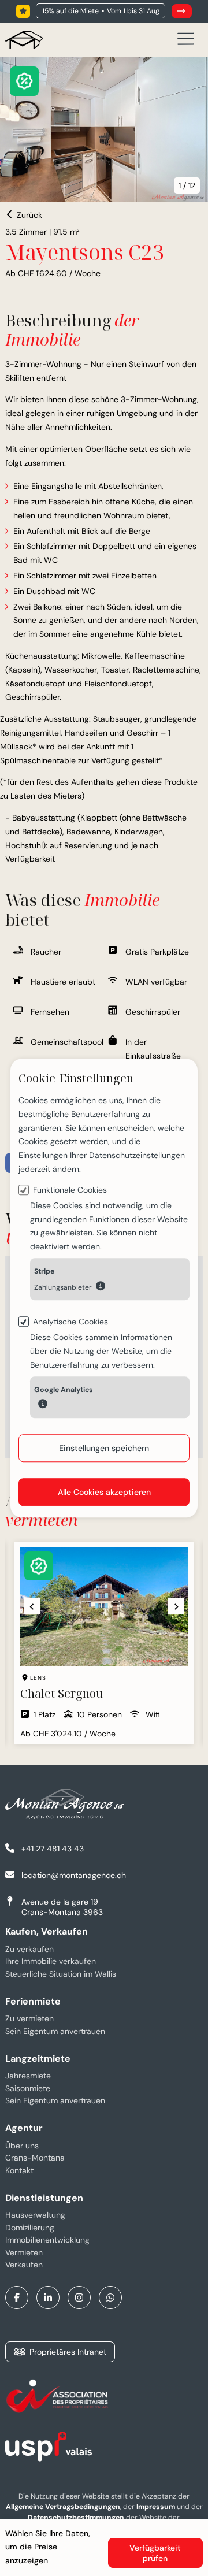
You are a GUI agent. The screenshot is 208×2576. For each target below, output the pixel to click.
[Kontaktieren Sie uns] (182, 11)
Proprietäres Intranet (68, 2352)
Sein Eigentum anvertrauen (55, 2031)
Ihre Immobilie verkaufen (51, 1961)
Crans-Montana (35, 2158)
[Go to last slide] (24, 1606)
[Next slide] (168, 1606)
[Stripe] (101, 1286)
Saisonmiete (28, 2088)
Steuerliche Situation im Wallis (61, 1974)
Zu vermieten (29, 2018)
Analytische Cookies (70, 1322)
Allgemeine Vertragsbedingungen (63, 2507)
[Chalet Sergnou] (96, 1643)
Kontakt (19, 2170)
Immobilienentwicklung (47, 2240)
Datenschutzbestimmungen (76, 2518)
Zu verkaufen (29, 1949)
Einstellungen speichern (104, 1448)
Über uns (22, 2146)
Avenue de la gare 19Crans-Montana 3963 (62, 1907)
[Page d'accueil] (24, 40)
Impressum (156, 2507)
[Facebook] (17, 2297)
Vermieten (24, 2252)
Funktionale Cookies (70, 1190)
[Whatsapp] (110, 2297)
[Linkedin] (48, 2297)
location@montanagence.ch (74, 1875)
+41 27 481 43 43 (53, 1849)
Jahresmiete (28, 2076)
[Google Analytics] (43, 1405)
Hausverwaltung (35, 2215)
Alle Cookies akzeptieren (104, 1492)
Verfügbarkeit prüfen (155, 2553)
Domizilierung (30, 2228)
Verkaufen (24, 2265)
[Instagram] (79, 2297)
